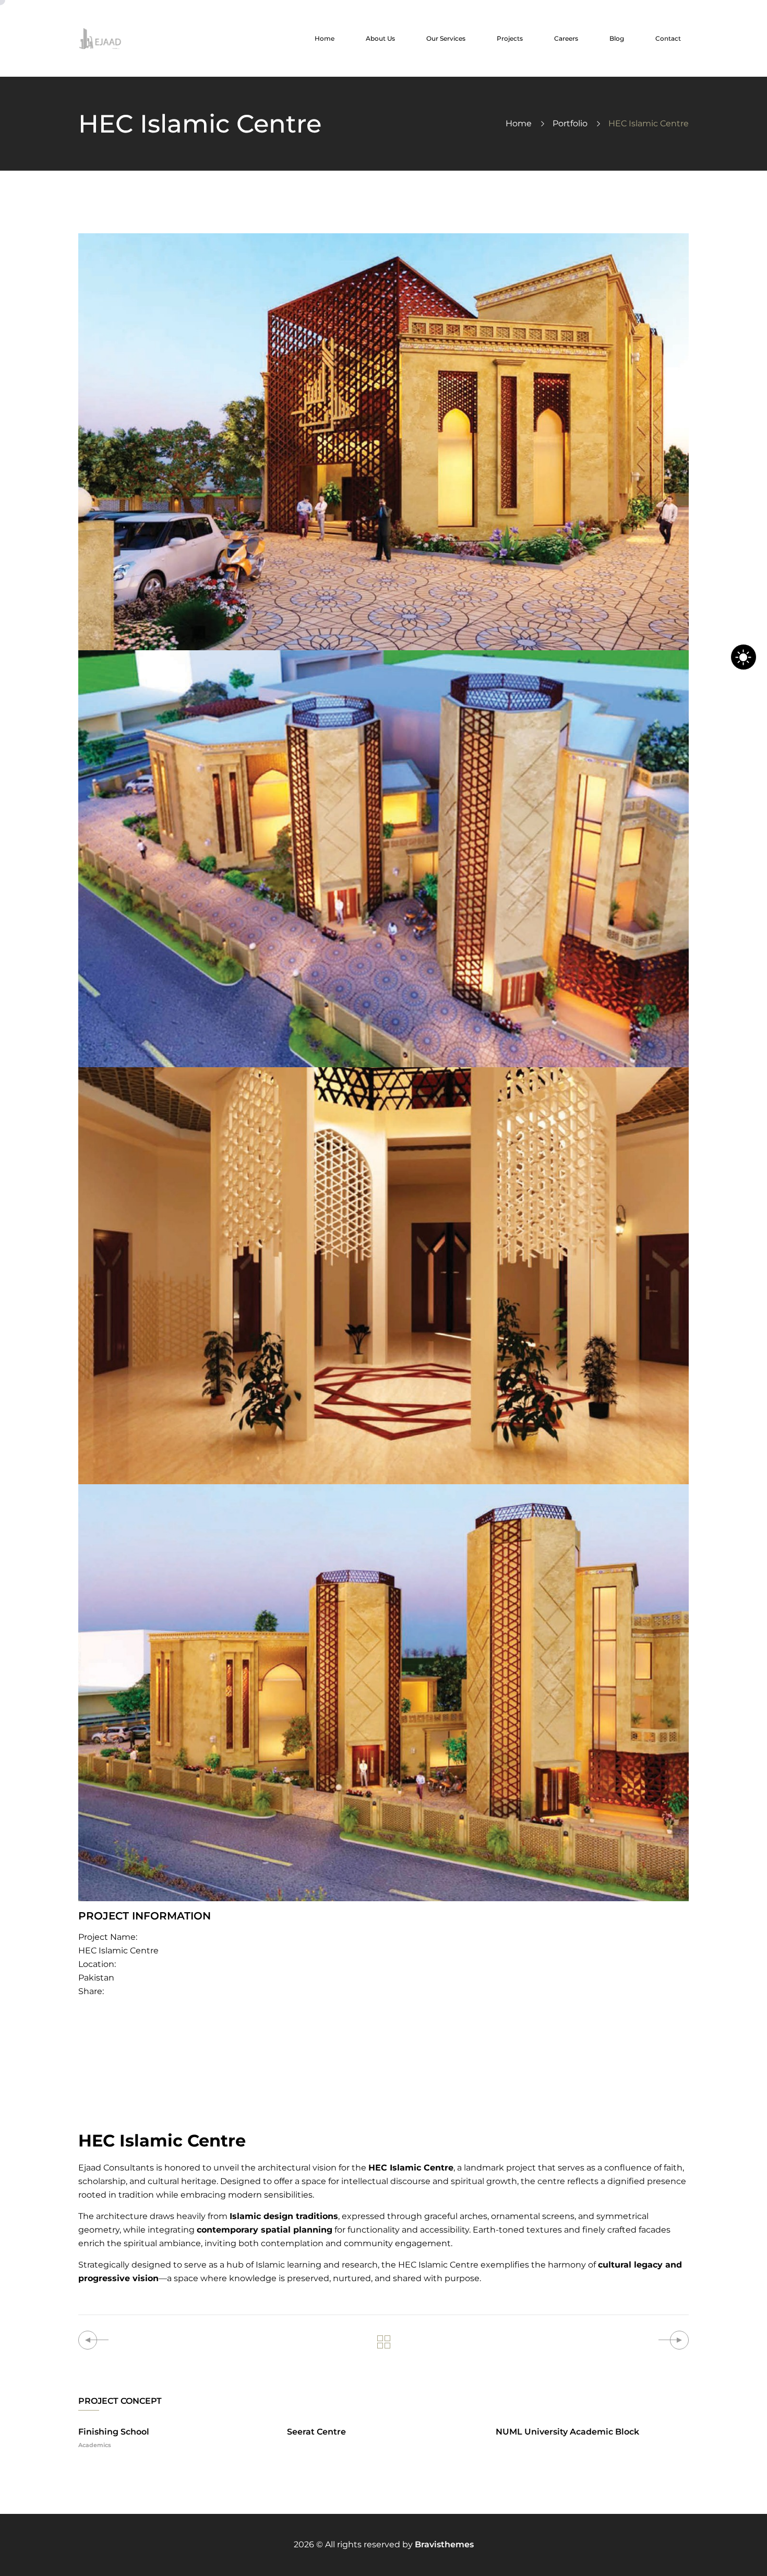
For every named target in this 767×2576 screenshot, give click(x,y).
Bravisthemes (444, 2544)
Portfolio (570, 123)
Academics (95, 2445)
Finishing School (114, 2432)
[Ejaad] (100, 38)
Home (519, 123)
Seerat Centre (316, 2432)
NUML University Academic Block (567, 2432)
